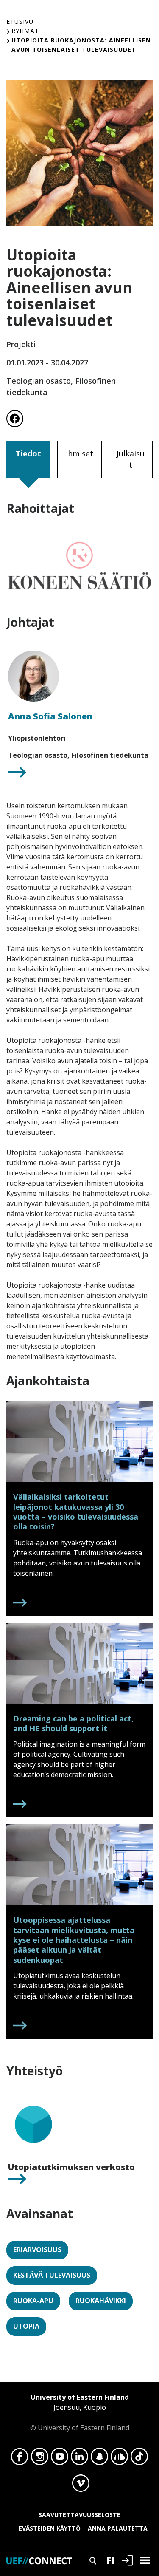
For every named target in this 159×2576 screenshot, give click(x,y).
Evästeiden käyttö (50, 2528)
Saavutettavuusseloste (79, 2515)
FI (110, 2560)
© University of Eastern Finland (80, 2412)
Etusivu (20, 21)
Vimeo (81, 2485)
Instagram (40, 2459)
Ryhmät (25, 31)
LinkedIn (79, 2459)
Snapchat (99, 2459)
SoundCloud (119, 2459)
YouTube (60, 2459)
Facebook (20, 2459)
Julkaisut (131, 459)
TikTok (139, 2459)
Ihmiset (79, 453)
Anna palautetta (118, 2528)
